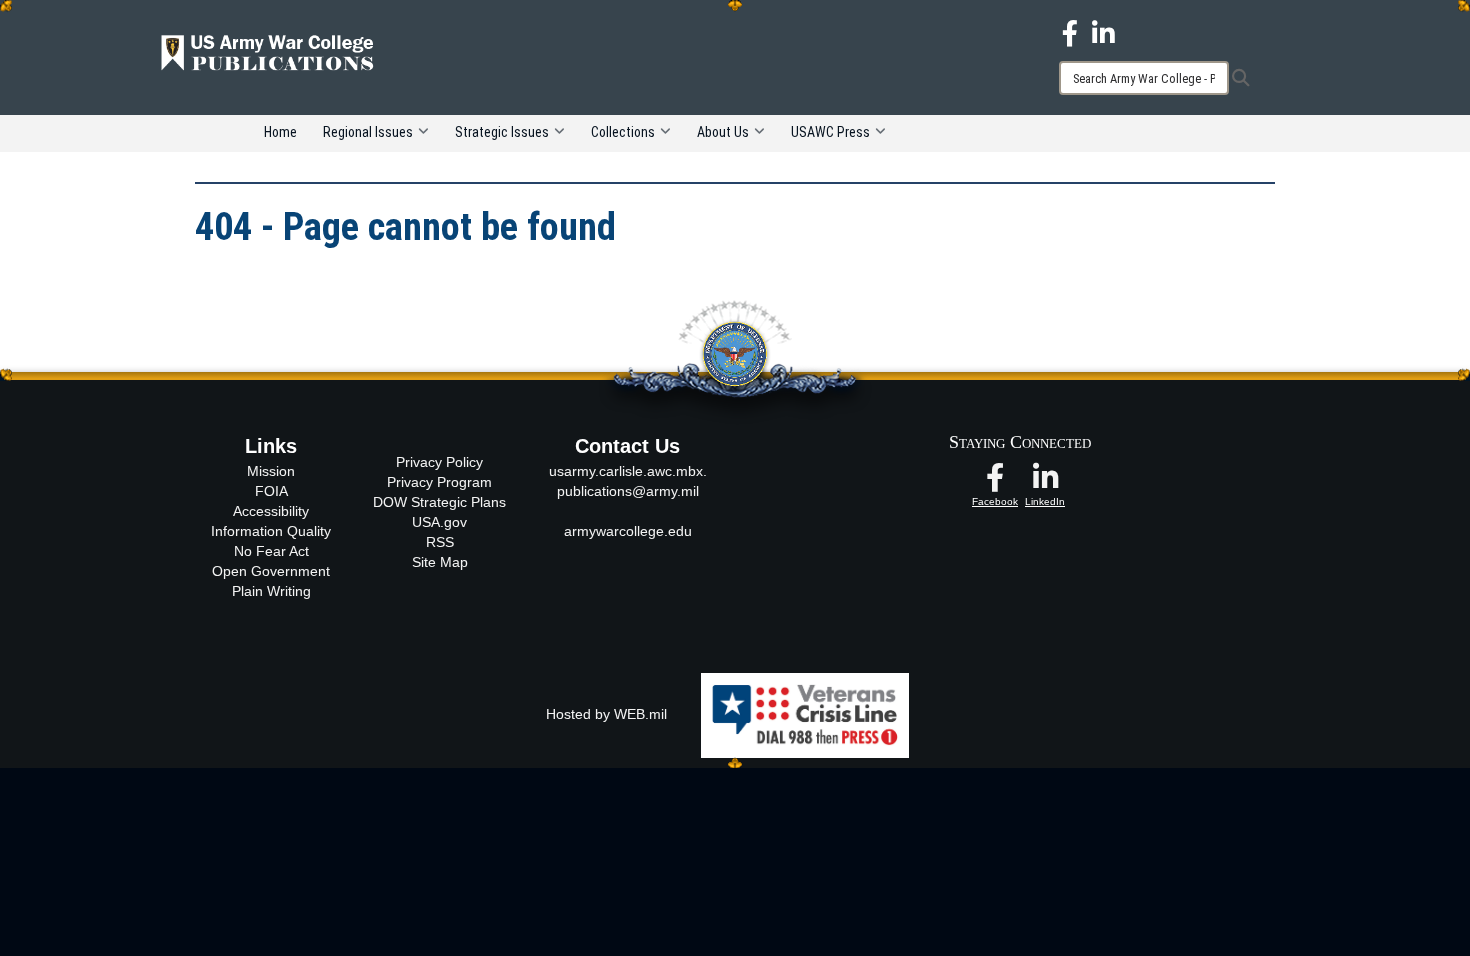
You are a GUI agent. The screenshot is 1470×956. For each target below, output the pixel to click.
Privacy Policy (439, 462)
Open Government (271, 571)
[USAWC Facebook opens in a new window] (1070, 32)
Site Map (440, 562)
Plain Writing (271, 591)
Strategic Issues (502, 132)
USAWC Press (830, 132)
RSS (440, 542)
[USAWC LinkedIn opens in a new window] (1103, 32)
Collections (623, 132)
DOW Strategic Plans (439, 502)
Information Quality (271, 531)
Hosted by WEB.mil (606, 714)
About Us (723, 132)
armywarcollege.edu (628, 531)
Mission (271, 471)
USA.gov (439, 522)
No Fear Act (271, 551)
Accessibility (271, 511)
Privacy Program (439, 482)
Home (280, 132)
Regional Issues (368, 132)
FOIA (271, 491)
